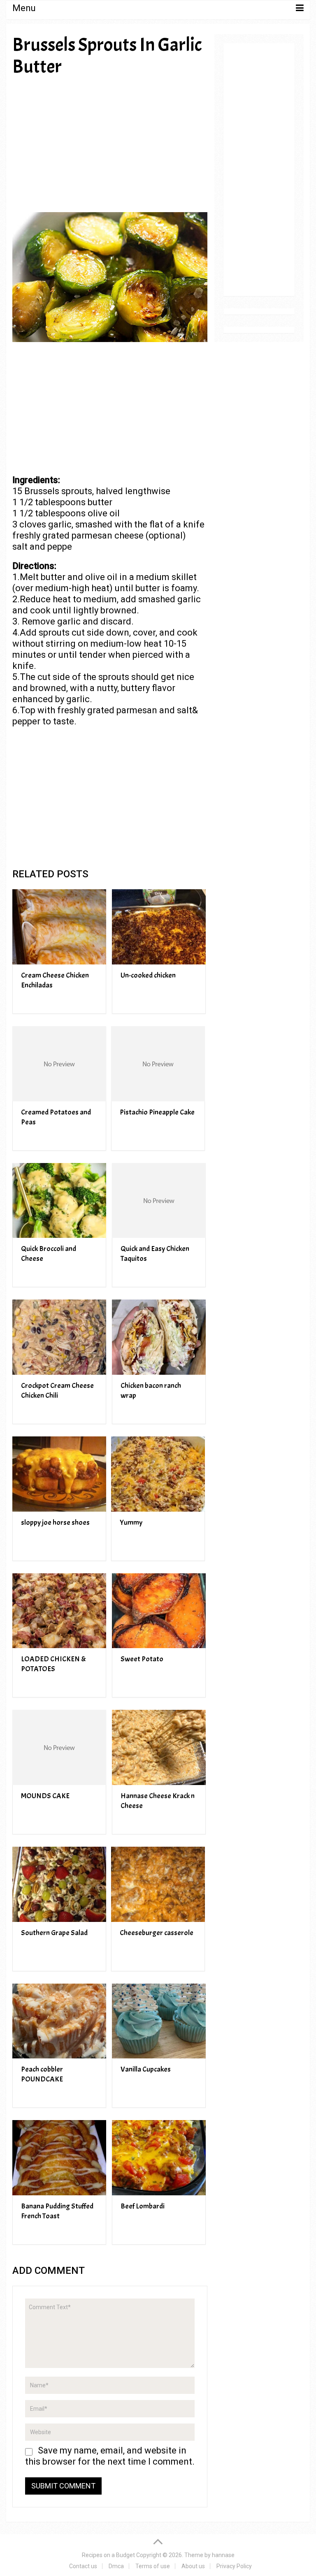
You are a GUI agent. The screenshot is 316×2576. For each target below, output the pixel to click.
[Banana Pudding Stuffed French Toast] (59, 2158)
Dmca (116, 2566)
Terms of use (153, 2566)
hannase (223, 2555)
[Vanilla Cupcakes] (159, 2021)
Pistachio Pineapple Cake (157, 1112)
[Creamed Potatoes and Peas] (59, 1064)
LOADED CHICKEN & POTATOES (53, 1664)
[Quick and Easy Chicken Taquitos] (159, 1201)
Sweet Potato (142, 1659)
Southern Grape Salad (54, 1933)
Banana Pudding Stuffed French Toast (57, 2211)
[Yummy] (158, 1474)
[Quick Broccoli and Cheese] (59, 1201)
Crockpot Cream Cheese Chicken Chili (57, 1391)
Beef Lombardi (143, 2206)
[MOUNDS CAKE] (59, 1747)
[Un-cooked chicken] (159, 927)
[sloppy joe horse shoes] (59, 1474)
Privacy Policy (234, 2566)
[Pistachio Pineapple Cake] (158, 1064)
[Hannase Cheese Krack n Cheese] (159, 1747)
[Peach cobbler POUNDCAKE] (59, 2021)
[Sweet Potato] (159, 1611)
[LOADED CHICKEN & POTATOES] (59, 1611)
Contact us (83, 2566)
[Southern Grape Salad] (59, 1884)
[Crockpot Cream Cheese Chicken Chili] (59, 1337)
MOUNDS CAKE (45, 1796)
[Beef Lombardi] (159, 2158)
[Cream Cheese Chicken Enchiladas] (59, 927)
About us (193, 2566)
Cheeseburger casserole (157, 1933)
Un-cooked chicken (148, 975)
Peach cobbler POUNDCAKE (42, 2074)
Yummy (131, 1523)
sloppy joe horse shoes (55, 1523)
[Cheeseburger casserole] (158, 1884)
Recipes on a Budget (108, 2555)
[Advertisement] (110, 144)
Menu (24, 8)
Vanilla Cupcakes (146, 2069)
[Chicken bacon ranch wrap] (159, 1337)
